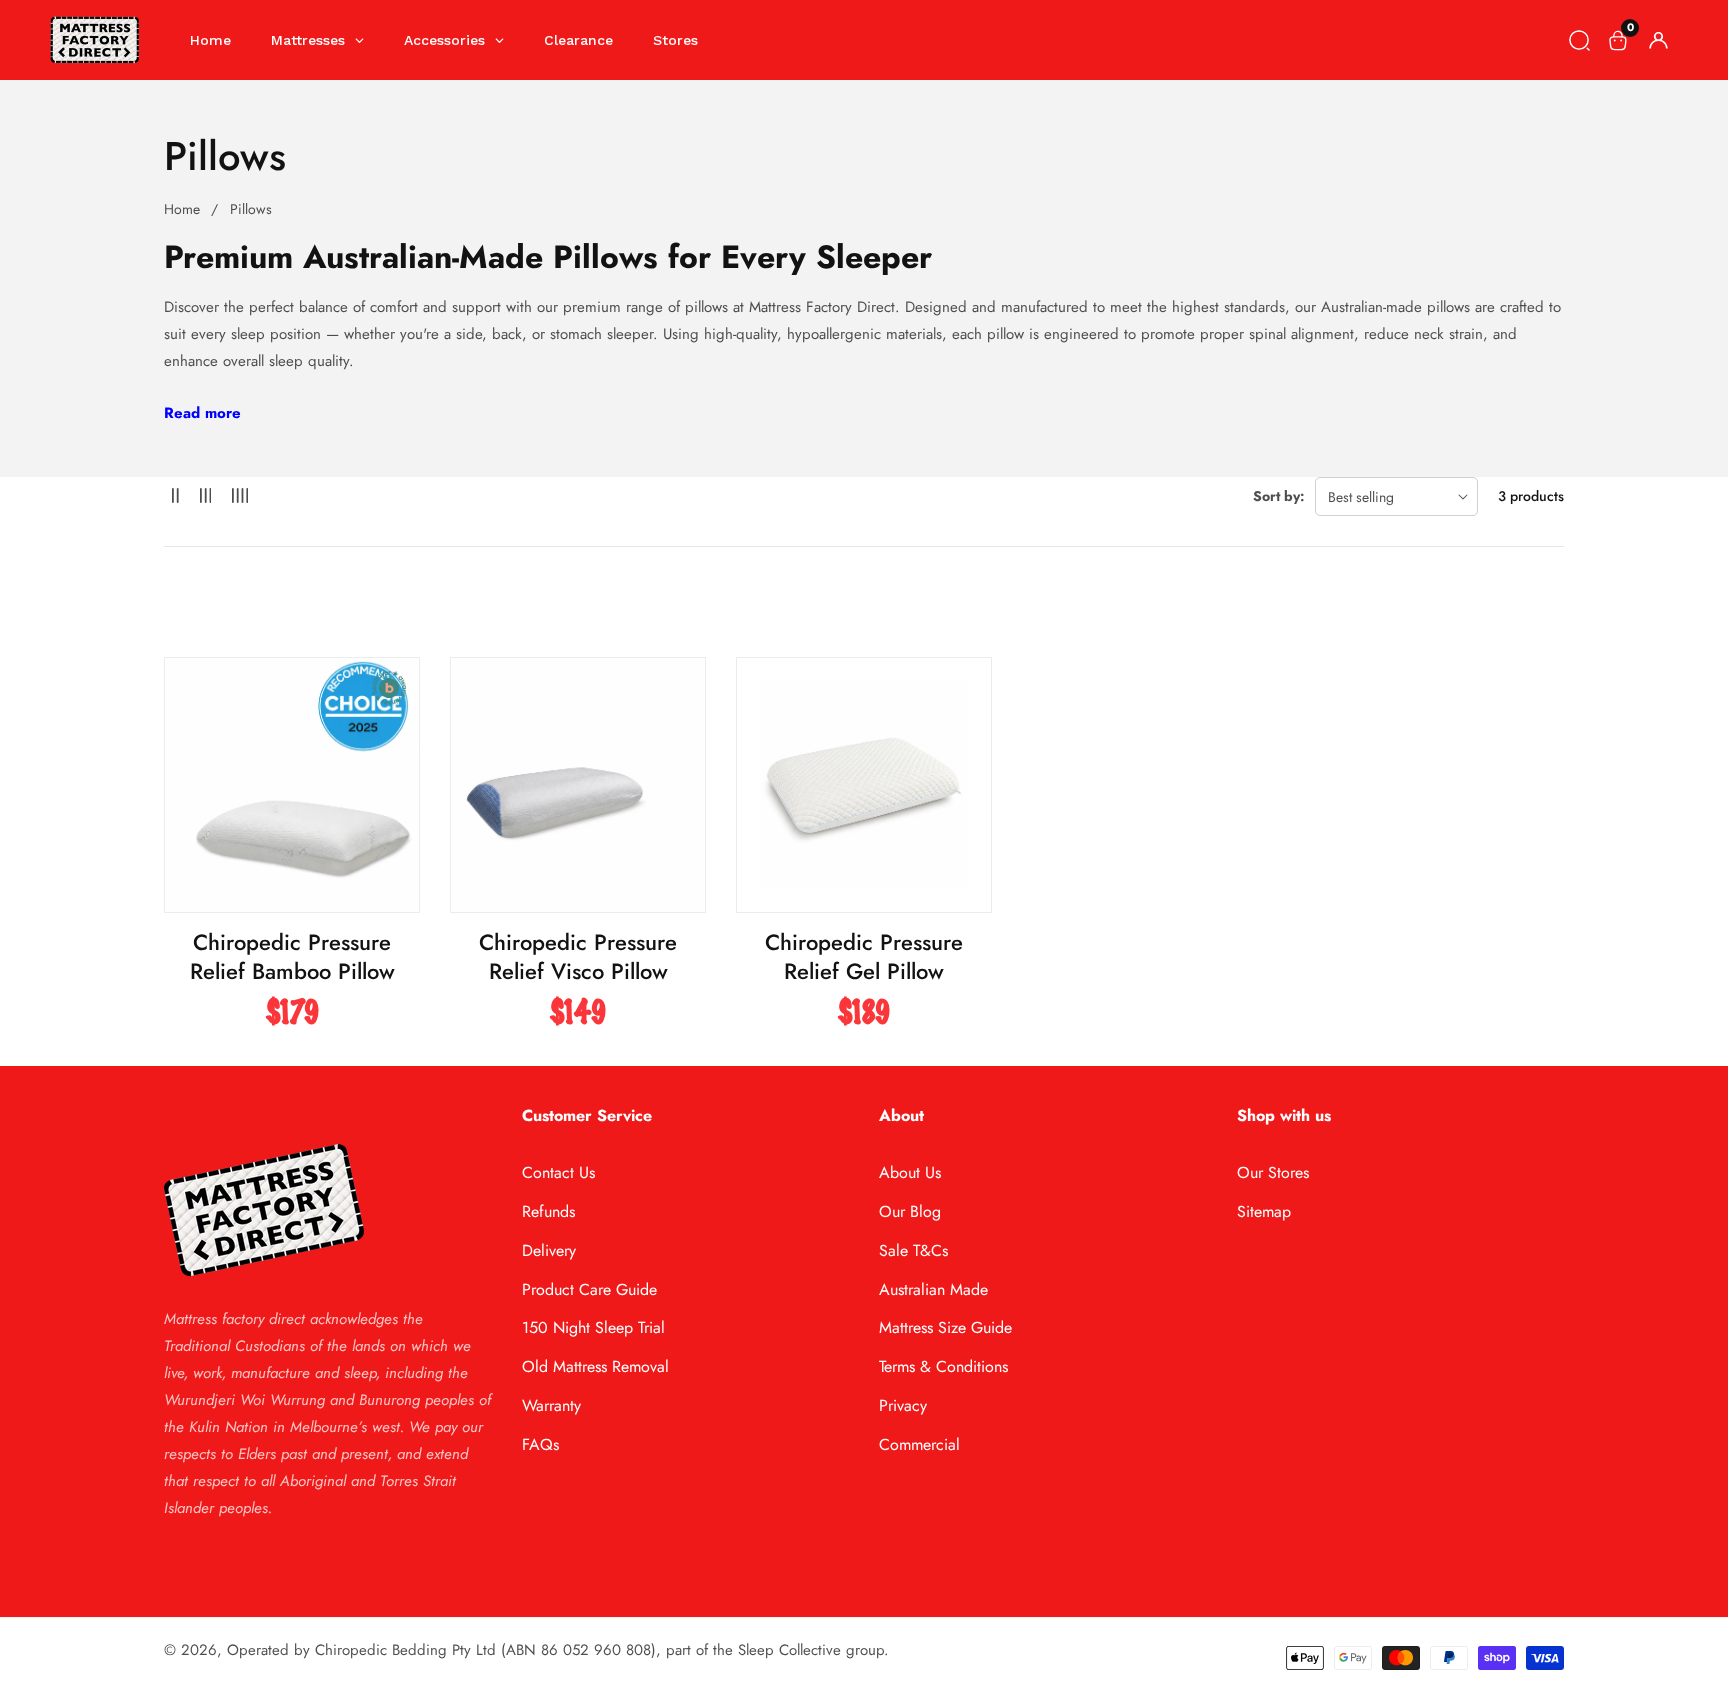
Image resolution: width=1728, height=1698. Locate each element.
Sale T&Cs (913, 1250)
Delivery (549, 1250)
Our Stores (1273, 1172)
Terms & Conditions (943, 1366)
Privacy (903, 1405)
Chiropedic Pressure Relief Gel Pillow (864, 956)
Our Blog (910, 1211)
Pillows (251, 209)
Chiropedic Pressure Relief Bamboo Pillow (292, 956)
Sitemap (1264, 1211)
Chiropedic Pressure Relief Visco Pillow (578, 956)
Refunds (548, 1211)
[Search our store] (1579, 40)
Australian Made (933, 1289)
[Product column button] (175, 496)
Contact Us (558, 1172)
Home (182, 209)
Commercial (919, 1444)
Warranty (551, 1405)
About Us (910, 1172)
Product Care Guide (589, 1289)
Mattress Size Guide (945, 1327)
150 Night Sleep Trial (593, 1327)
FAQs (540, 1444)
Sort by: (1279, 496)
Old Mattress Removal (595, 1366)
